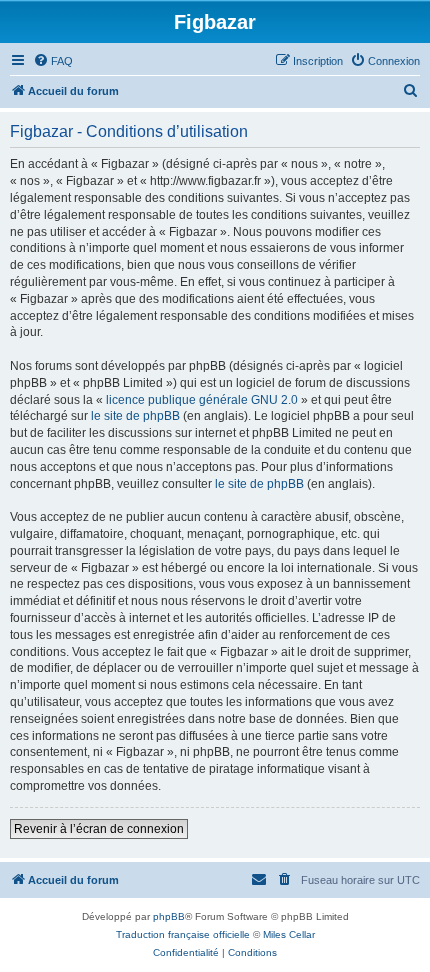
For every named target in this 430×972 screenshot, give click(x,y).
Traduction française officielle (183, 934)
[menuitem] (53, 61)
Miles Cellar (289, 934)
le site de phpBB (135, 416)
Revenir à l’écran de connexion (99, 829)
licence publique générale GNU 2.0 (202, 400)
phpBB (169, 916)
